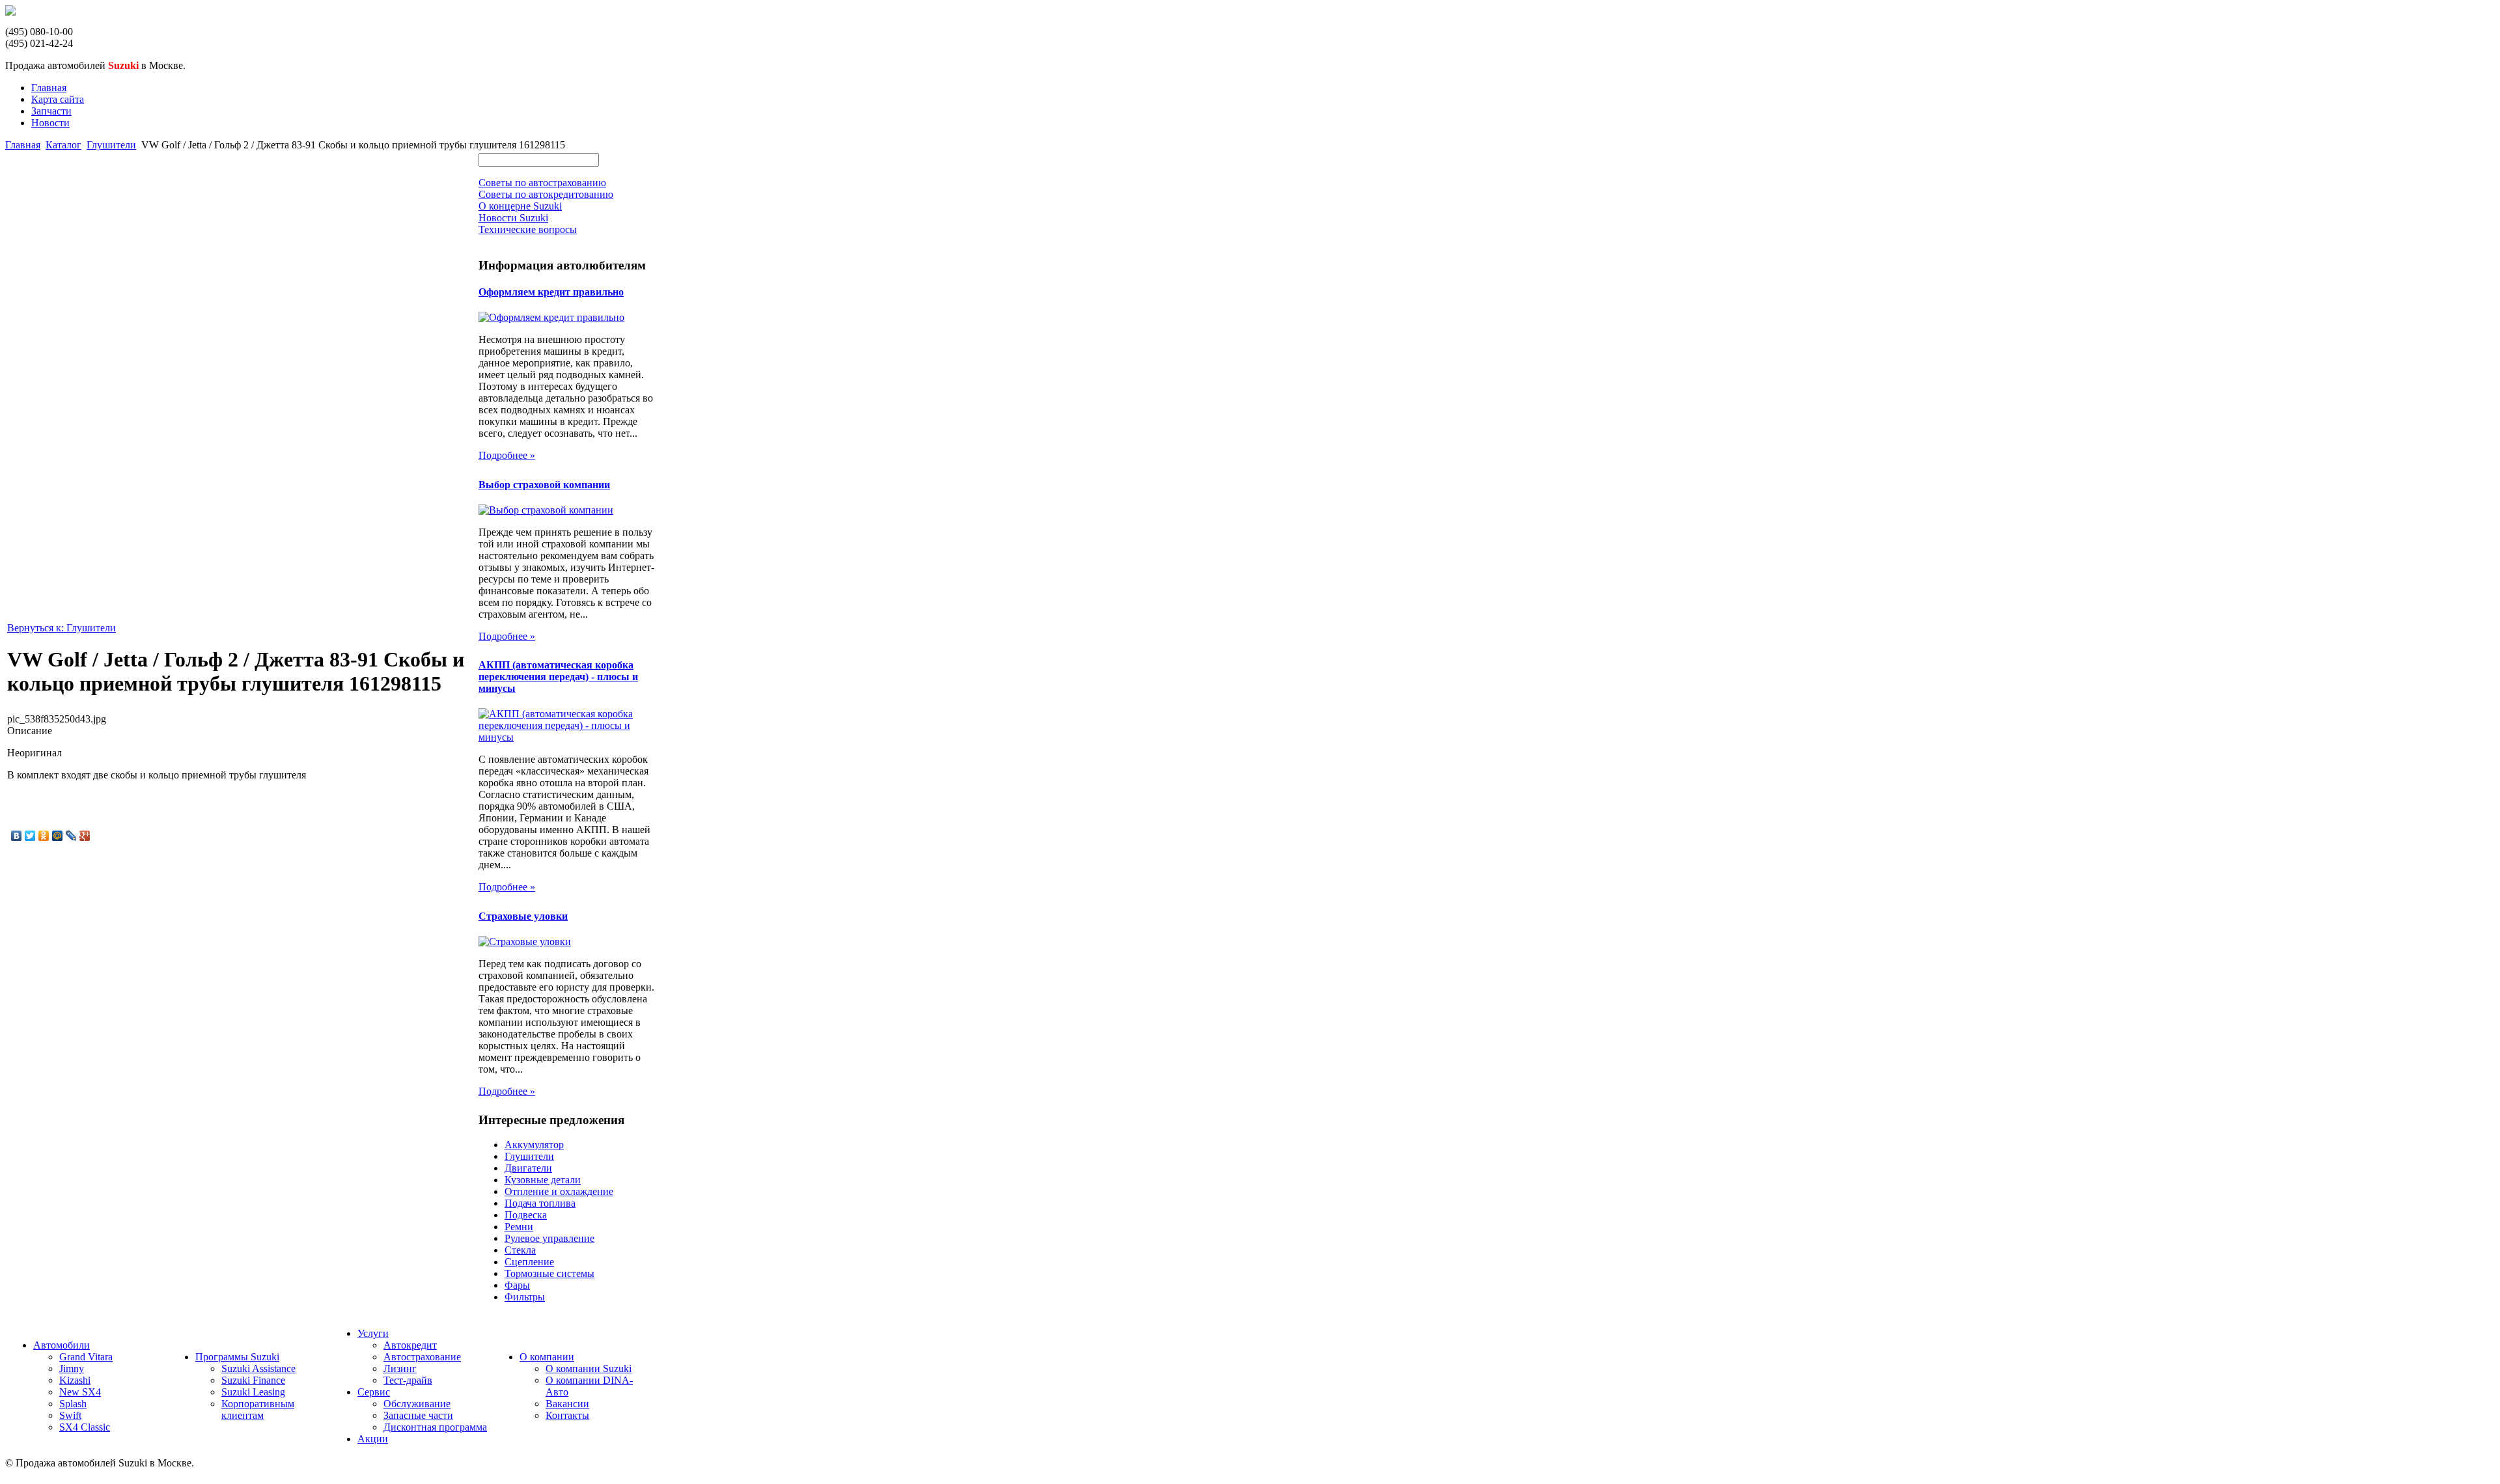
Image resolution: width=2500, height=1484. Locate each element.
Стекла (520, 1250)
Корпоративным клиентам (258, 1409)
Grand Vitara (86, 1357)
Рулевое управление (549, 1238)
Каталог (63, 145)
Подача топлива (540, 1203)
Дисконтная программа (435, 1427)
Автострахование (422, 1357)
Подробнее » (507, 455)
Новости (50, 123)
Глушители (111, 145)
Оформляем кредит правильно (551, 292)
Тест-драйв (408, 1380)
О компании (547, 1357)
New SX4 (80, 1392)
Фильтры (525, 1297)
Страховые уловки (523, 916)
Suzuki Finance (253, 1380)
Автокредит (410, 1345)
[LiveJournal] (71, 836)
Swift (70, 1415)
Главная (49, 88)
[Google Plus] (85, 836)
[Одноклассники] (44, 836)
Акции (373, 1439)
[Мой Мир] (58, 836)
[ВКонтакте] (17, 836)
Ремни (519, 1227)
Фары (517, 1285)
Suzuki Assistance (258, 1368)
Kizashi (75, 1380)
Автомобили (62, 1345)
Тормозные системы (549, 1273)
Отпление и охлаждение (559, 1191)
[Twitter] (30, 836)
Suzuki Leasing (253, 1392)
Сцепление (529, 1262)
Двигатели (528, 1168)
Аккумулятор (534, 1145)
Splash (73, 1404)
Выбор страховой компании (544, 485)
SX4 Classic (85, 1427)
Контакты (567, 1415)
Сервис (374, 1392)
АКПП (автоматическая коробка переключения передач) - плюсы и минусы (558, 677)
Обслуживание (417, 1404)
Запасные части (418, 1415)
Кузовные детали (543, 1180)
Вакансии (567, 1404)
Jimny (72, 1368)
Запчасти (51, 111)
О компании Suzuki (589, 1368)
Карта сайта (58, 99)
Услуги (373, 1333)
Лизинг (400, 1368)
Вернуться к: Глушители (62, 628)
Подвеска (526, 1215)
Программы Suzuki (237, 1357)
